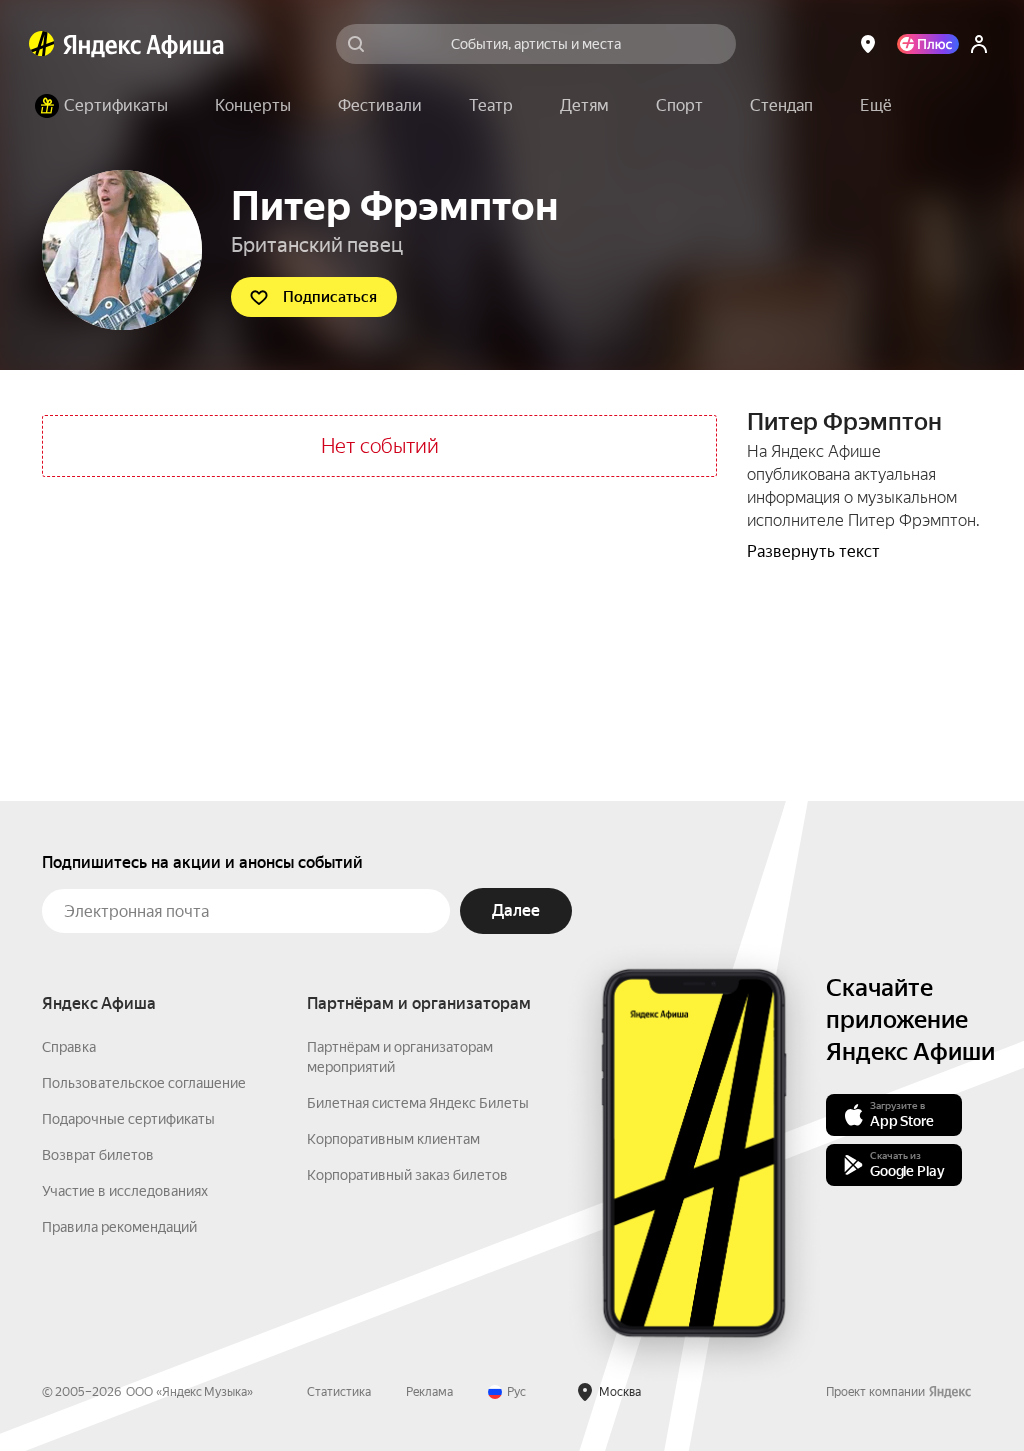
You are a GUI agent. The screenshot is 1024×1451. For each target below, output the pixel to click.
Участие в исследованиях (125, 1191)
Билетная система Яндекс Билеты (418, 1103)
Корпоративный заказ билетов (407, 1175)
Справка (69, 1047)
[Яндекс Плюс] (928, 44)
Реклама (429, 1392)
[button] (876, 106)
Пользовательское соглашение (144, 1083)
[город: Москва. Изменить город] (868, 44)
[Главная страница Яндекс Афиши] (42, 44)
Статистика (339, 1392)
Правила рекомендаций (119, 1227)
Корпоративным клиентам (393, 1139)
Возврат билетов (98, 1155)
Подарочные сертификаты (128, 1119)
